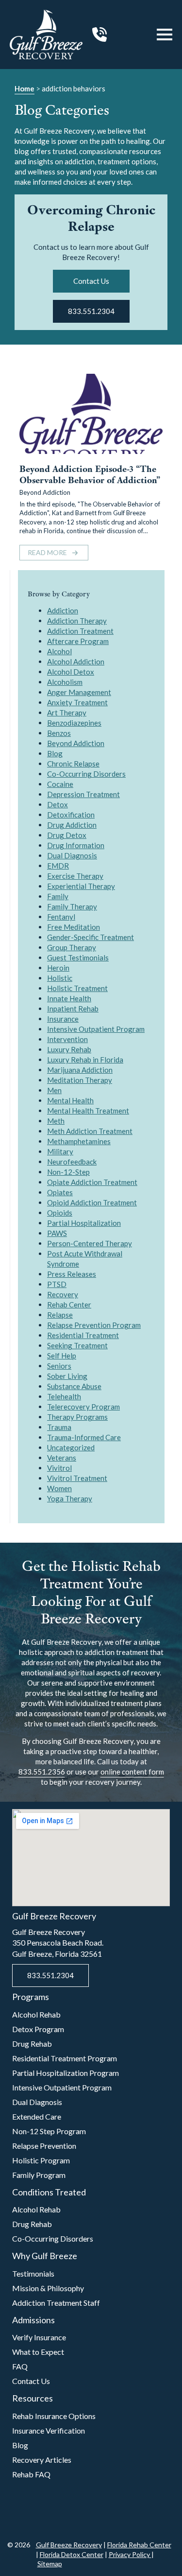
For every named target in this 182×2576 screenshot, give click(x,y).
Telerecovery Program (83, 1407)
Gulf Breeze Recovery (69, 2545)
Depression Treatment (83, 794)
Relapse (60, 1315)
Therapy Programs (77, 1417)
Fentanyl (61, 917)
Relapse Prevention (44, 2146)
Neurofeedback (72, 1162)
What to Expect (38, 2352)
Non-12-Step (68, 1172)
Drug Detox (67, 835)
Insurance (63, 1019)
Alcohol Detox (71, 672)
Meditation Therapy (80, 1080)
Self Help (62, 1356)
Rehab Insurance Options (54, 2416)
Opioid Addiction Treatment (92, 1202)
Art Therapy (67, 713)
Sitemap (50, 2564)
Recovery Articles (42, 2460)
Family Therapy (72, 906)
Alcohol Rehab (36, 2014)
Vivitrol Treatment (77, 1478)
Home (25, 88)
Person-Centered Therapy (90, 1243)
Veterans (62, 1458)
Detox (58, 804)
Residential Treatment (83, 1335)
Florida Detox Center (72, 2554)
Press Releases (72, 1274)
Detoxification (71, 815)
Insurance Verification (49, 2430)
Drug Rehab (32, 2044)
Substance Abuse (74, 1386)
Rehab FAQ (31, 2474)
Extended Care (37, 2116)
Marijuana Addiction (80, 1070)
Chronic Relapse (73, 764)
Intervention (67, 1039)
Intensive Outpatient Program (96, 1029)
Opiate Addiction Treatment (92, 1182)
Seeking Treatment (77, 1345)
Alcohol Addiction (76, 661)
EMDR (58, 866)
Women (59, 1488)
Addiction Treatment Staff (56, 2303)
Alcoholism (65, 682)
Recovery (63, 1294)
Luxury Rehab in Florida (85, 1060)
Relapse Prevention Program (94, 1325)
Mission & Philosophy (48, 2288)
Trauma (59, 1427)
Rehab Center (69, 1305)
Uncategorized (71, 1447)
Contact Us (31, 2381)
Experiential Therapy (81, 886)
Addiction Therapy (77, 621)
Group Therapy (72, 947)
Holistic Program (41, 2160)
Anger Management (79, 692)
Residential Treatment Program (65, 2058)
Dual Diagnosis (72, 855)
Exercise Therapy (75, 876)
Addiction (63, 610)
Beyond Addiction (45, 492)
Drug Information (76, 845)
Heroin (58, 968)
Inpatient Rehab (73, 1009)
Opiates (60, 1192)
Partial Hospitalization (84, 1223)
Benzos (59, 733)
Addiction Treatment (80, 631)
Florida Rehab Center (139, 2545)
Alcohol (59, 651)
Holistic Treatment (77, 988)
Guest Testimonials (78, 957)
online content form (132, 1772)
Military (60, 1151)
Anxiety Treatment (77, 702)
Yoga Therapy (70, 1498)
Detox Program (38, 2029)
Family (58, 896)
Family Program (39, 2175)
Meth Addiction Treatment (90, 1131)
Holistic (60, 978)
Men (54, 1090)
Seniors (59, 1366)
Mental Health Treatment (88, 1111)
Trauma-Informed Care (84, 1437)
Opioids (60, 1213)
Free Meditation (74, 927)
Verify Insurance (39, 2337)
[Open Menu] (165, 35)
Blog (55, 753)
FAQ (20, 2366)
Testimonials (33, 2273)
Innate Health (69, 998)
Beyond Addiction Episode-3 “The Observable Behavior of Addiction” (90, 475)
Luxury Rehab (69, 1049)
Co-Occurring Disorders (86, 774)
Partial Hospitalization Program (66, 2073)
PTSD (57, 1284)
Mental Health (70, 1100)
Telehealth (64, 1396)
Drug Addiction (72, 825)
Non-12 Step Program (49, 2131)
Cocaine (60, 784)
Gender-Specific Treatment (91, 937)
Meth (56, 1121)
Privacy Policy (130, 2554)
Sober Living (67, 1376)
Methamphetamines (79, 1141)
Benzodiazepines (74, 723)
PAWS (57, 1233)
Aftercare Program (78, 641)
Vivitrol (59, 1468)
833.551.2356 (42, 1772)
